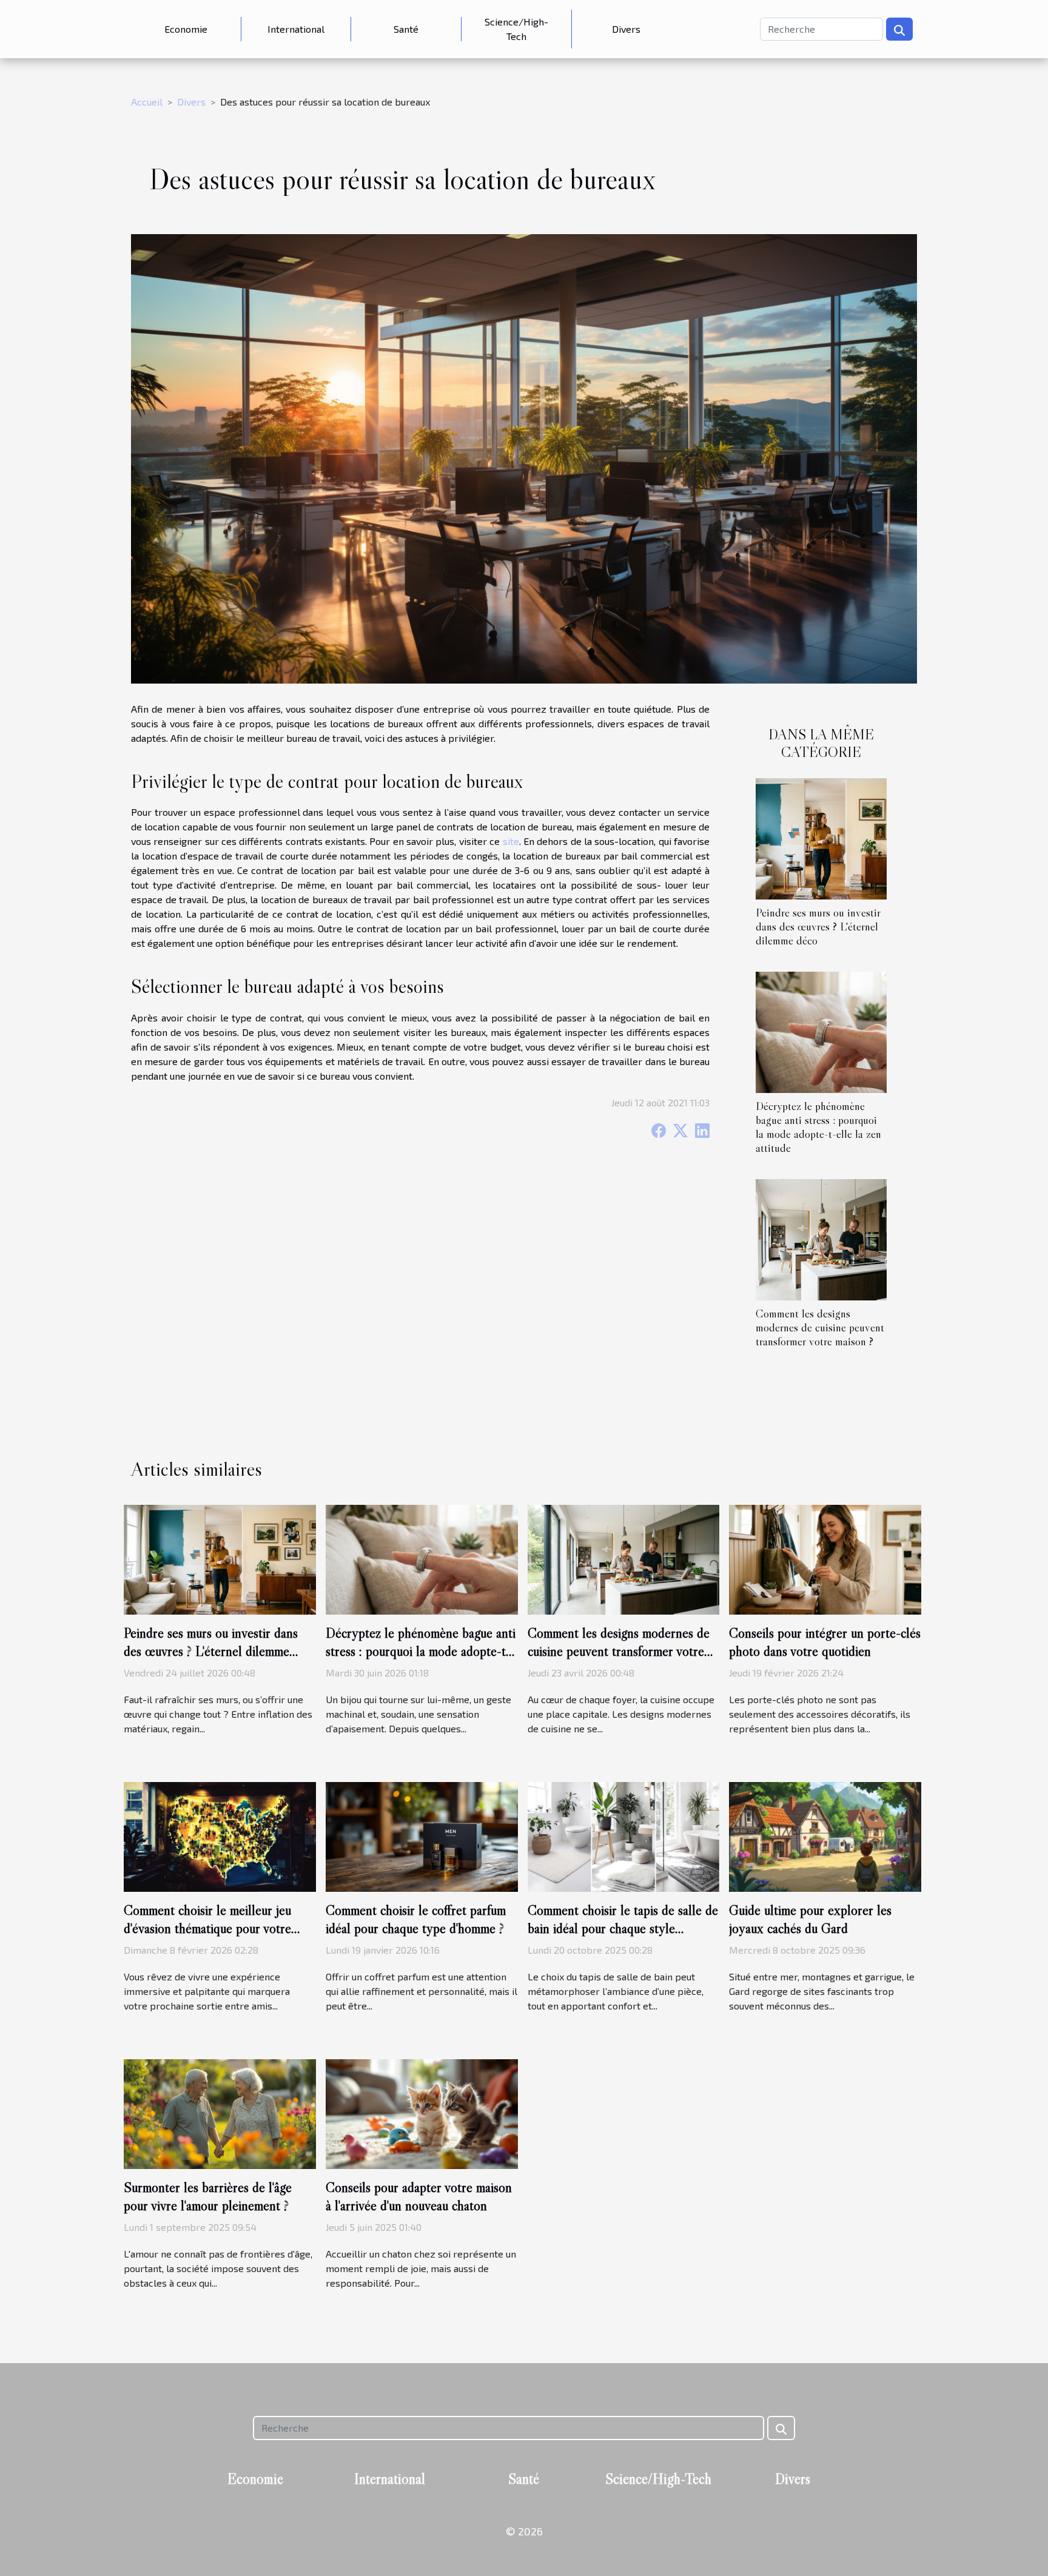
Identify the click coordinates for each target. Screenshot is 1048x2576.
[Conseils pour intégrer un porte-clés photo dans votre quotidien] (825, 1559)
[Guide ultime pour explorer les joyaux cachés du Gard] (825, 1835)
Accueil (147, 102)
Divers (626, 29)
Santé (406, 29)
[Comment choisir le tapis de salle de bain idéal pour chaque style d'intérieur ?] (624, 1835)
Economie (186, 29)
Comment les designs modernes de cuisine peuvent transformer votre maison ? (820, 1327)
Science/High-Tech (516, 29)
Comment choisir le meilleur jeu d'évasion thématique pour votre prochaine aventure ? (207, 1928)
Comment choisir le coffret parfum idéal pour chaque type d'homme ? (416, 1919)
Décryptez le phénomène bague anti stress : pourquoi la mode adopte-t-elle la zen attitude (818, 1127)
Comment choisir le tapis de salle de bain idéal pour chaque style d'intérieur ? (623, 1928)
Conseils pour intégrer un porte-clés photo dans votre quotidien (825, 1642)
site (511, 841)
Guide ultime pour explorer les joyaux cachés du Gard (810, 1919)
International (296, 29)
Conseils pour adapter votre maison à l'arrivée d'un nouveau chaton (419, 2196)
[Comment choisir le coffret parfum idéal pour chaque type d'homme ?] (422, 1835)
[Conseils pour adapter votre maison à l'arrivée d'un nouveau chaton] (422, 2112)
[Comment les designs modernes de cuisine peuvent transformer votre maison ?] (821, 1238)
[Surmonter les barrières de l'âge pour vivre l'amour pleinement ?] (220, 2112)
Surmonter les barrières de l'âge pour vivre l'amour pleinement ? (208, 2196)
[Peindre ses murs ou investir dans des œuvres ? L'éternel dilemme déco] (821, 837)
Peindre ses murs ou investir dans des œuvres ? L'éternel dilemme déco (818, 926)
